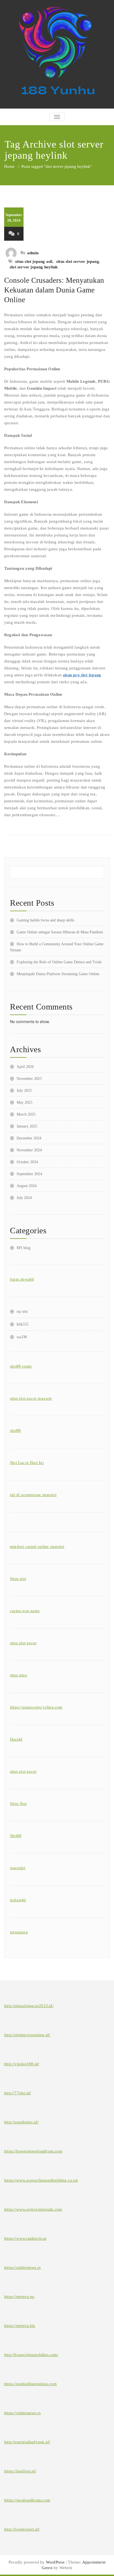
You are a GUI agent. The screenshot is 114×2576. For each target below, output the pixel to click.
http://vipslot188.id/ (22, 2064)
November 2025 (29, 1079)
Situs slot (18, 1579)
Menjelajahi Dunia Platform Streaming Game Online (58, 974)
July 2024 (24, 1198)
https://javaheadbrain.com (27, 2500)
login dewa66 (22, 1279)
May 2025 (24, 1102)
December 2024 (29, 1138)
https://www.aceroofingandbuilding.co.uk (41, 2180)
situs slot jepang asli (34, 261)
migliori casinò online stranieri (37, 1547)
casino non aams (25, 1611)
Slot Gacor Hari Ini (27, 1463)
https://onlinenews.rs (22, 2267)
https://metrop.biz (20, 2326)
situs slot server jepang (78, 261)
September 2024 (29, 1174)
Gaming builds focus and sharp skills (45, 920)
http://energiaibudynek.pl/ (27, 2442)
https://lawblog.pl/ (20, 2471)
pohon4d (18, 1900)
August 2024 (27, 1186)
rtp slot (22, 1312)
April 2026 (25, 1067)
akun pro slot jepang (82, 675)
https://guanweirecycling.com (36, 1707)
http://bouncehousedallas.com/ (31, 2355)
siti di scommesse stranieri (33, 1495)
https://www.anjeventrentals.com (33, 2209)
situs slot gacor (23, 1643)
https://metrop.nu (19, 2297)
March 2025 (26, 1114)
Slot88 (16, 1836)
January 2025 (27, 1126)
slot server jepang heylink (34, 267)
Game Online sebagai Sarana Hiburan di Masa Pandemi (60, 932)
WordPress (55, 2562)
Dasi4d (16, 1739)
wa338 (22, 1337)
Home (9, 166)
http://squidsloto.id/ (21, 2122)
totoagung (19, 1932)
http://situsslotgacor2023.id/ (29, 2006)
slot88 (15, 1430)
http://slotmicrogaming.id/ (27, 2035)
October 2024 (27, 1162)
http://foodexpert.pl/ (22, 2529)
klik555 (23, 1324)
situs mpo (19, 1675)
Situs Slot (18, 1804)
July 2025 (24, 1091)
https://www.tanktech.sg (25, 2238)
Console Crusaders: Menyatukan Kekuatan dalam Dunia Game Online (54, 290)
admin (33, 253)
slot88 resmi (21, 1366)
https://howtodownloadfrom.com (33, 2151)
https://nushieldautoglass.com (30, 2384)
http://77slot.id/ (18, 2093)
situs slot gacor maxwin (31, 1398)
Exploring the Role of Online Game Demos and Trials (59, 962)
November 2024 (29, 1150)
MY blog (24, 1248)
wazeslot (18, 1868)
